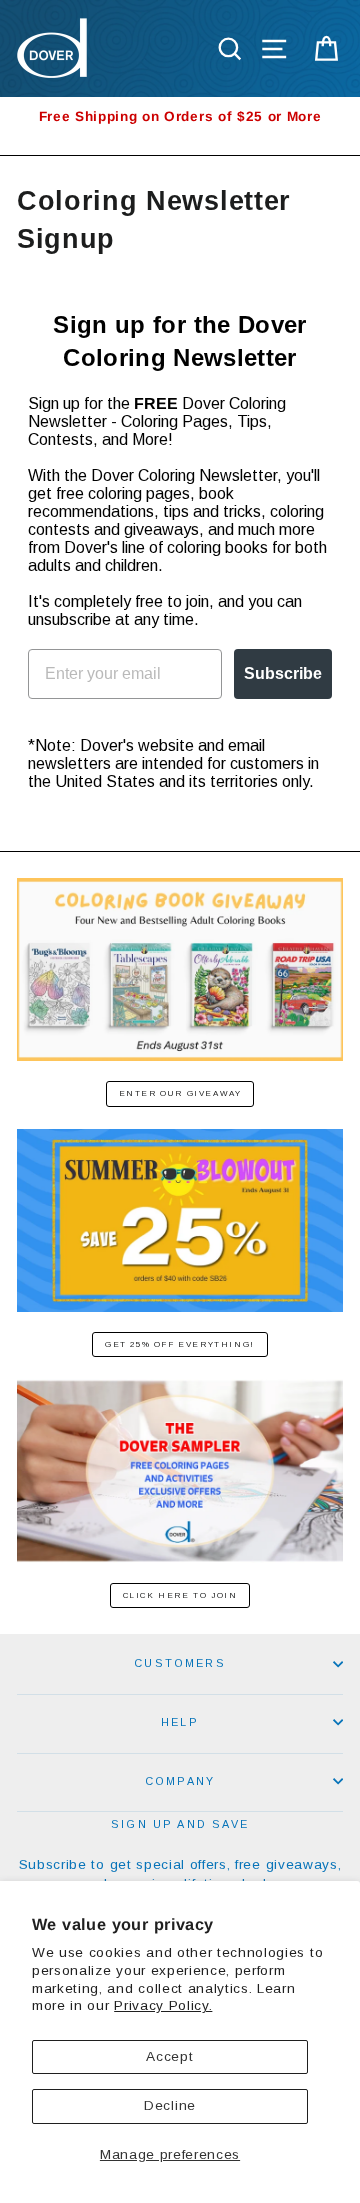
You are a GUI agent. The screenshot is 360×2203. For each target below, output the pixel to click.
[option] (180, 116)
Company (180, 1781)
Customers (180, 1663)
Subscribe (283, 673)
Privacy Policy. (163, 2005)
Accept (169, 2056)
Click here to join (180, 1595)
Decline (170, 2105)
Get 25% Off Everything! (180, 1344)
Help (180, 1722)
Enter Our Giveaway (180, 1093)
